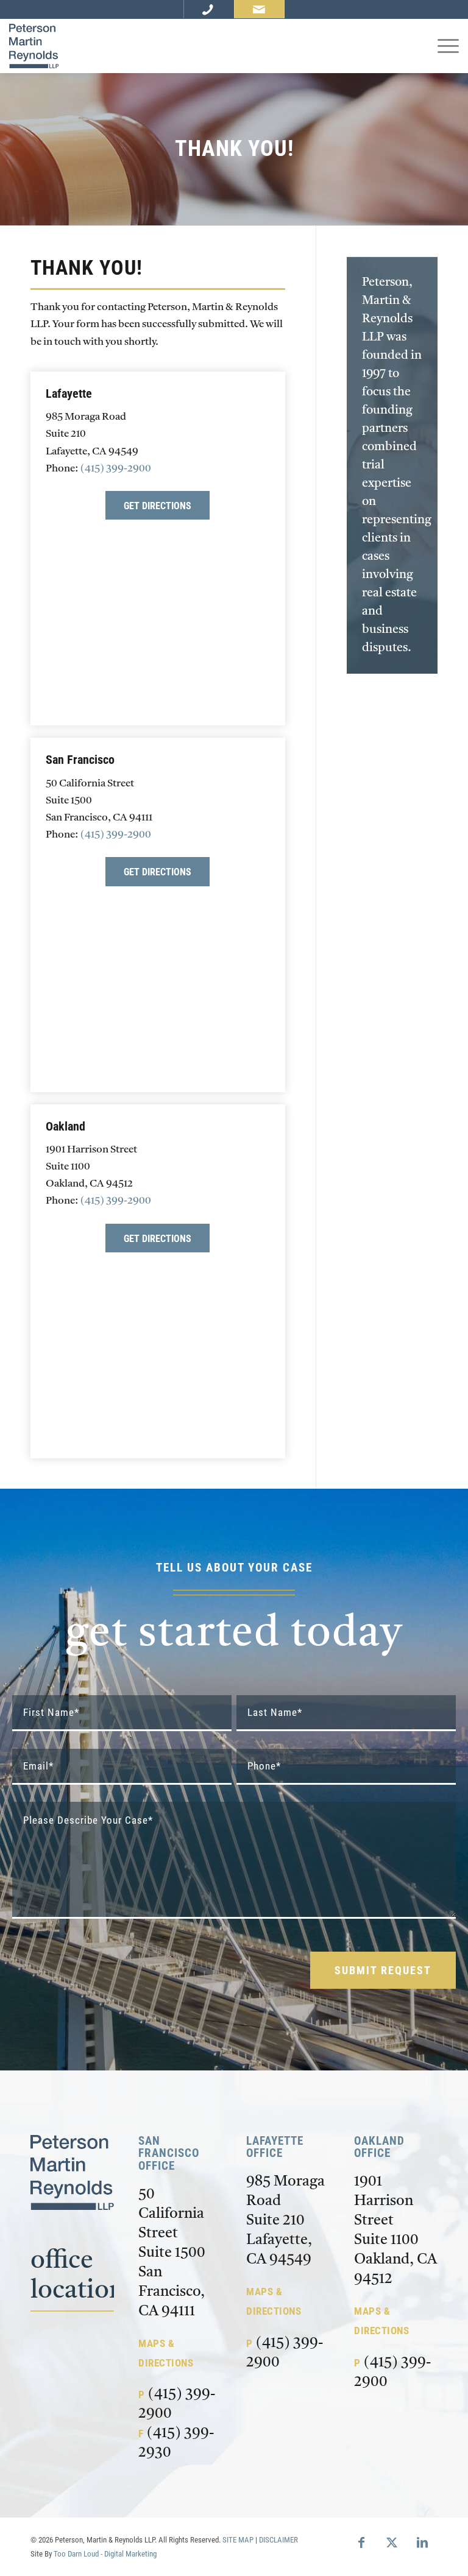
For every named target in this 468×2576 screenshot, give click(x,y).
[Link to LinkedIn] (422, 2542)
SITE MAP (238, 2540)
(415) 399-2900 (116, 469)
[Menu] (442, 46)
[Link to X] (392, 2542)
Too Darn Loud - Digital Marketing (105, 2554)
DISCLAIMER (278, 2540)
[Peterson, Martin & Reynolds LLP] (34, 46)
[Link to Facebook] (361, 2542)
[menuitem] (442, 46)
